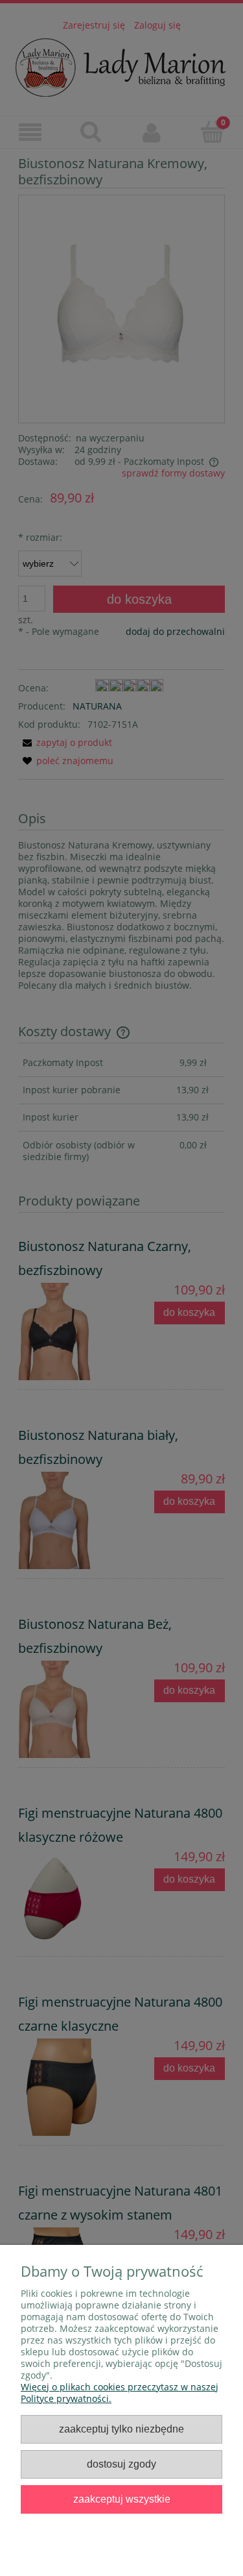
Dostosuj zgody (121, 2464)
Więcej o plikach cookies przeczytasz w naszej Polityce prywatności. (120, 2393)
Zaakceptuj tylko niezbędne (121, 2429)
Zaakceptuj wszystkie (122, 2499)
